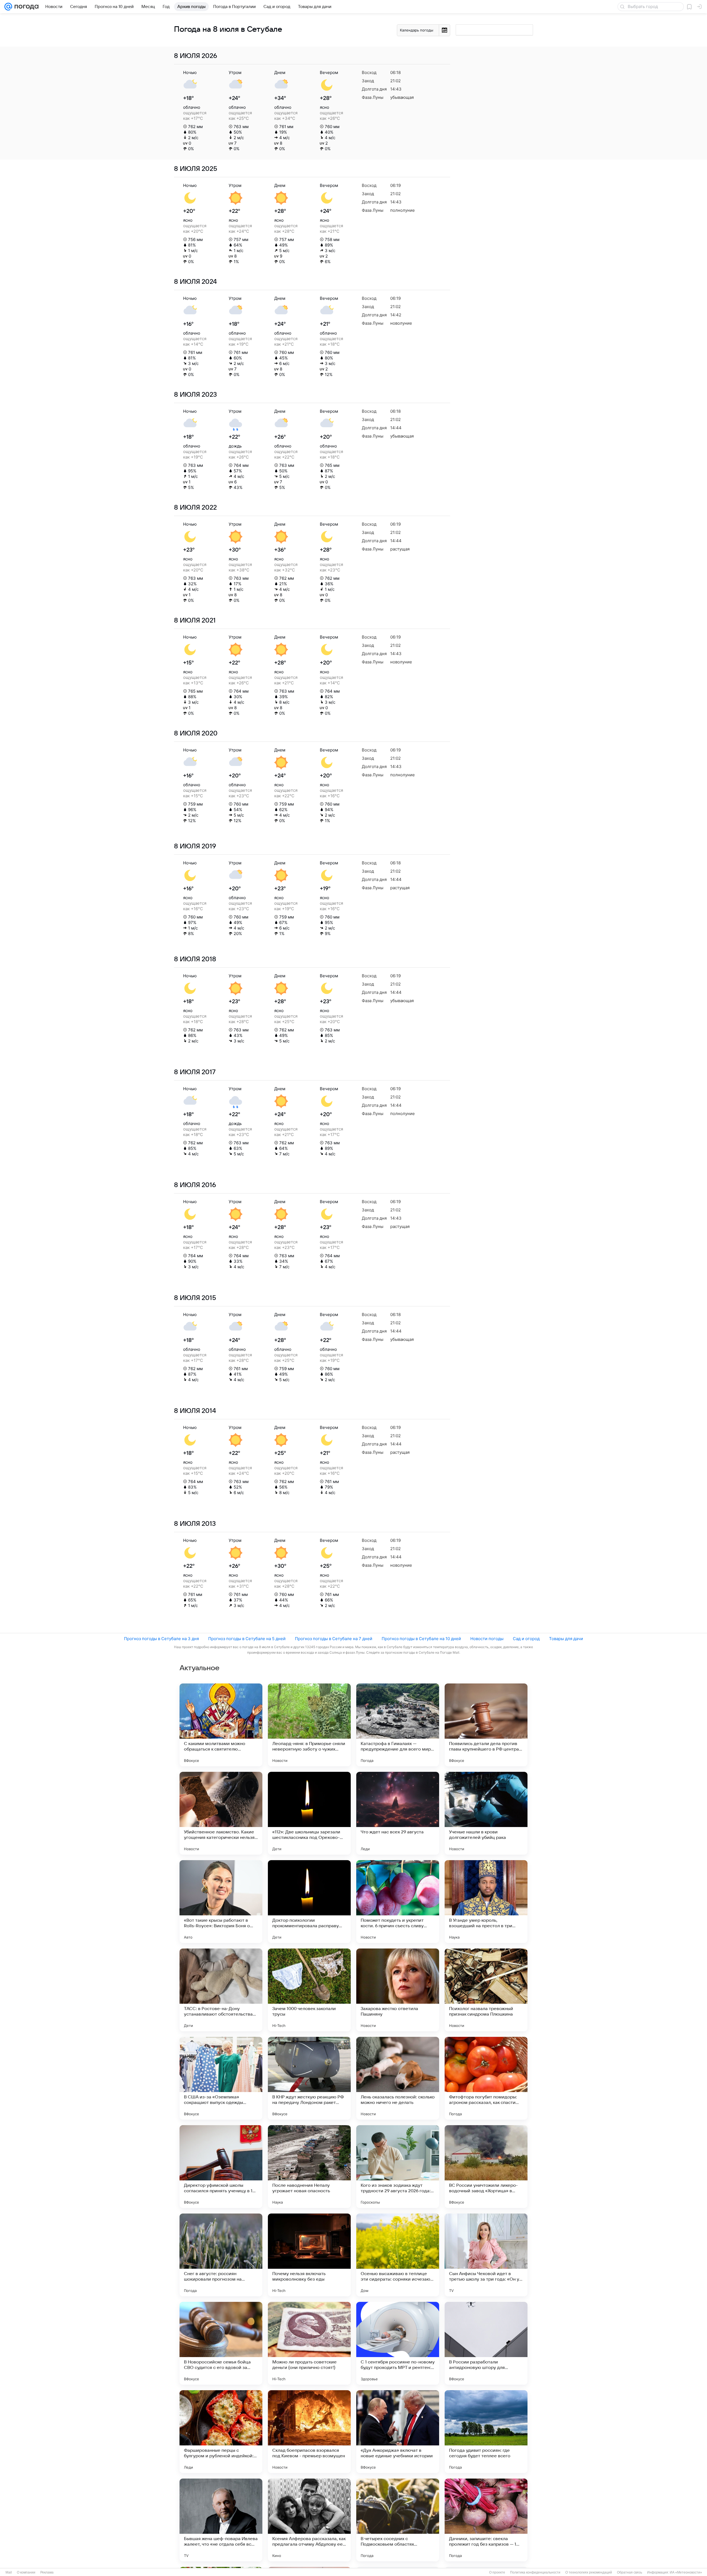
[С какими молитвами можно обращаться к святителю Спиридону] (221, 1725)
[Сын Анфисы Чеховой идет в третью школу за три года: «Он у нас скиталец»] (486, 2255)
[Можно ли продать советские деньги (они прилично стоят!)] (309, 2343)
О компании (26, 2572)
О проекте (497, 2572)
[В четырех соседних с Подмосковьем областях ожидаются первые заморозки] (398, 2520)
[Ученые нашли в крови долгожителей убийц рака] (486, 1813)
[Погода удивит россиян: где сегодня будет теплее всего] (486, 2432)
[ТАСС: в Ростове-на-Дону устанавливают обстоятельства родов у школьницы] (221, 1990)
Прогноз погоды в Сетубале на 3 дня (161, 1639)
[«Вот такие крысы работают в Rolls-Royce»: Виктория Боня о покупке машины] (221, 1902)
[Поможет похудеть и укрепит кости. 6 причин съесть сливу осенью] (398, 1902)
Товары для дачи (566, 1639)
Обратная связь (630, 2572)
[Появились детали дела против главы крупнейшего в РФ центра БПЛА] (486, 1725)
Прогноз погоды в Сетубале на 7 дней (334, 1639)
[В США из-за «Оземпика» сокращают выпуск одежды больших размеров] (221, 2078)
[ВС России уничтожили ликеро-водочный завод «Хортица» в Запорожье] (486, 2167)
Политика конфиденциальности (535, 2572)
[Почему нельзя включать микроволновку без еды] (309, 2255)
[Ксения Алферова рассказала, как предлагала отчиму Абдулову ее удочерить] (309, 2520)
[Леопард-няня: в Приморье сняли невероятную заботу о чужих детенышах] (309, 1725)
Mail (9, 2572)
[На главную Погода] (25, 7)
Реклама (47, 2572)
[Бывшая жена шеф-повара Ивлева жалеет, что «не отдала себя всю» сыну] (221, 2520)
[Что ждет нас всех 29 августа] (398, 1813)
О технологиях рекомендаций (589, 2572)
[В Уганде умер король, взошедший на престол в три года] (486, 1902)
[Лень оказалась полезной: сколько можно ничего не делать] (398, 2078)
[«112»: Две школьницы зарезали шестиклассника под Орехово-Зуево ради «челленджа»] (309, 1813)
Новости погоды (487, 1639)
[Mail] (8, 7)
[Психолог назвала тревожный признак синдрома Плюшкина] (486, 1990)
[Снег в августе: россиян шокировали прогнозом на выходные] (221, 2255)
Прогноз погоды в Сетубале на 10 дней (421, 1639)
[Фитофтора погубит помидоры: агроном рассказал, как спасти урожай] (486, 2078)
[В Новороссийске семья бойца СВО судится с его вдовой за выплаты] (221, 2343)
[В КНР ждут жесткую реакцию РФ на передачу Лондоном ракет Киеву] (309, 2078)
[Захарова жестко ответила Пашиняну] (398, 1990)
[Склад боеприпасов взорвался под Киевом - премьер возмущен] (309, 2432)
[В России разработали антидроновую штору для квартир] (486, 2343)
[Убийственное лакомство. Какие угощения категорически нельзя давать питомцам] (221, 1813)
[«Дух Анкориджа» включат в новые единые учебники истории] (398, 2432)
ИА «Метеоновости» (686, 2572)
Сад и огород (526, 1639)
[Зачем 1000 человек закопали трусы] (309, 1990)
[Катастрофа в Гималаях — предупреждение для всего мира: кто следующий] (398, 1725)
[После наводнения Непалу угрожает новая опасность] (309, 2167)
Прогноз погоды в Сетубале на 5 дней (247, 1639)
